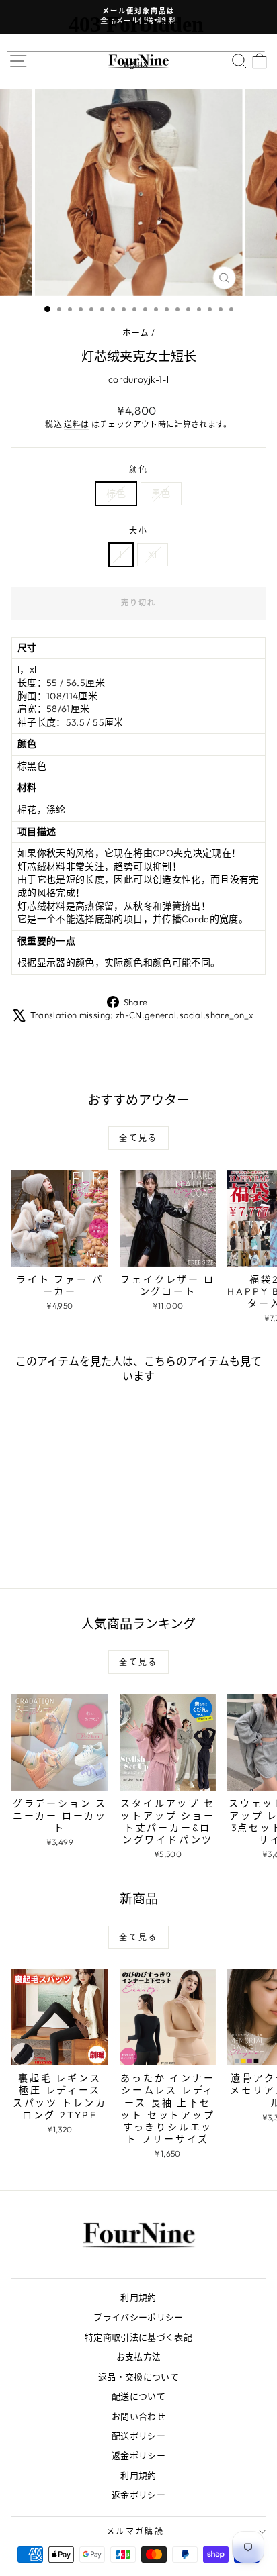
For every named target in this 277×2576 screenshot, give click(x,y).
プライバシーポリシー (138, 2317)
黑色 (161, 493)
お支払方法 (139, 2357)
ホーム (136, 332)
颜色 (139, 469)
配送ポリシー (138, 2436)
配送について (138, 2396)
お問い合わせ (138, 2416)
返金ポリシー (138, 2455)
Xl (153, 554)
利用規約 (138, 2297)
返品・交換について (138, 2377)
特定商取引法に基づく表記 (138, 2337)
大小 (139, 531)
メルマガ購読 (135, 2531)
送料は (76, 424)
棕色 (116, 493)
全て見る (138, 1138)
